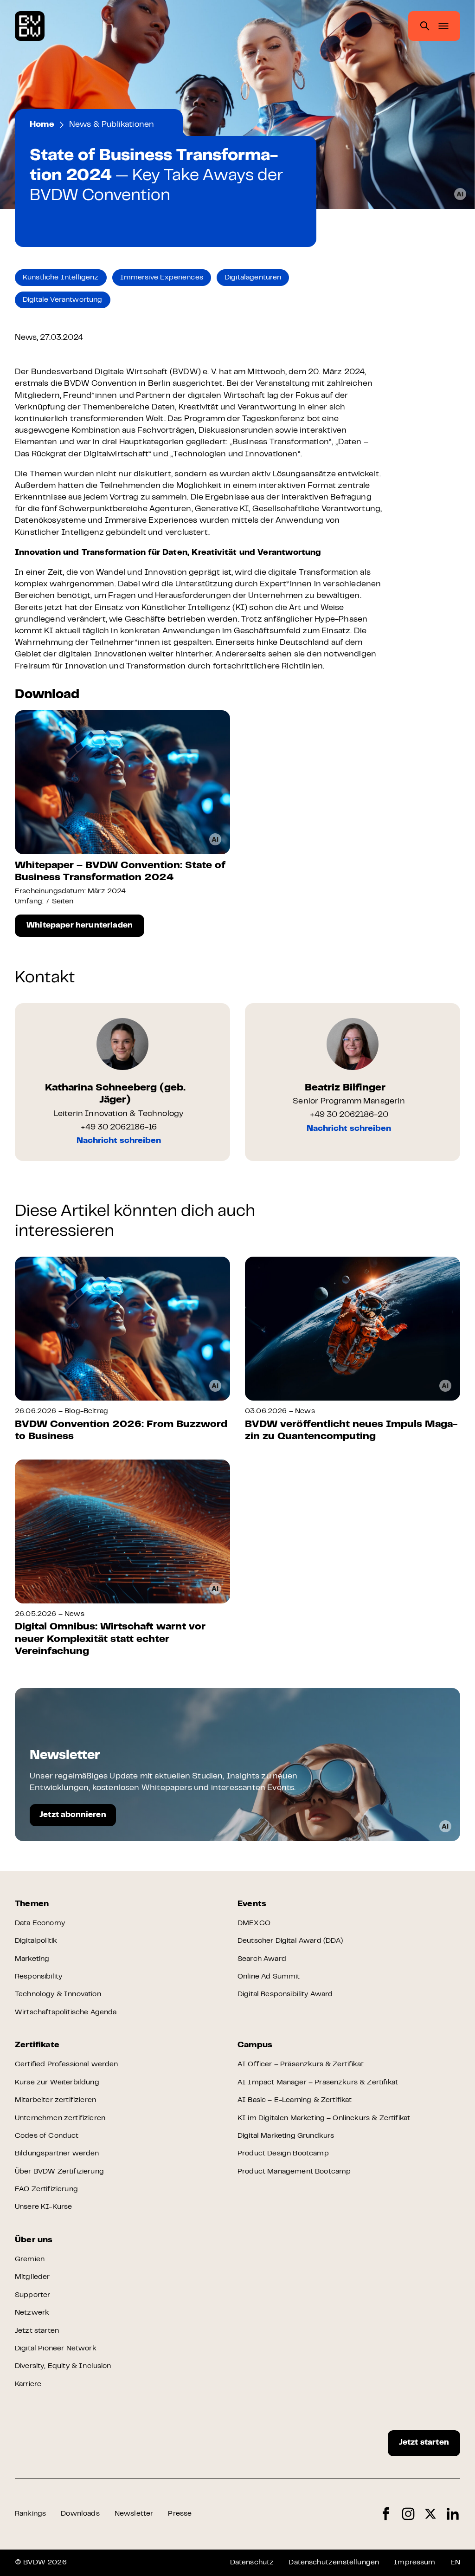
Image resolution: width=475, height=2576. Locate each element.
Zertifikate (37, 2045)
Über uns (34, 2240)
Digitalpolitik (36, 1941)
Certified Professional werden (67, 2064)
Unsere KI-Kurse (43, 2207)
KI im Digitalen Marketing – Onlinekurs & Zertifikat (324, 2118)
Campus (255, 2045)
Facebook (386, 2514)
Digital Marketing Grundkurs (286, 2136)
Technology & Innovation (58, 1994)
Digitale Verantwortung (63, 300)
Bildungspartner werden (57, 2154)
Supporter (32, 2295)
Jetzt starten (37, 2331)
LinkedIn (453, 2514)
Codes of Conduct (47, 2136)
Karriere (28, 2384)
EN (455, 2563)
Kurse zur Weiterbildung (57, 2083)
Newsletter (134, 2514)
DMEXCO (254, 1923)
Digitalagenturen (253, 278)
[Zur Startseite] (30, 26)
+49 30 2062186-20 (349, 1115)
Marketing (32, 1959)
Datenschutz (252, 2563)
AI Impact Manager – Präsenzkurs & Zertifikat (318, 2083)
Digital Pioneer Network (56, 2349)
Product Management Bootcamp (294, 2172)
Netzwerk (32, 2313)
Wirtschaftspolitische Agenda (66, 2012)
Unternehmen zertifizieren (60, 2118)
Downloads (80, 2514)
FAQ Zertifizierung (46, 2189)
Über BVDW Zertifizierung (59, 2172)
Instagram (408, 2514)
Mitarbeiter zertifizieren (55, 2100)
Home (42, 125)
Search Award (262, 1959)
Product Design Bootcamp (283, 2154)
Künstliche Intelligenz (61, 278)
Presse (180, 2514)
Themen (32, 1904)
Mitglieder (32, 2277)
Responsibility (39, 1977)
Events (252, 1904)
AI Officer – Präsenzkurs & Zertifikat (301, 2064)
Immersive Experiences (162, 278)
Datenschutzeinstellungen (334, 2563)
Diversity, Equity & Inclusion (63, 2366)
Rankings (30, 2514)
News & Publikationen (112, 125)
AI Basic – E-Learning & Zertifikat (295, 2100)
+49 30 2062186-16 (119, 1128)
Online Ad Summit (269, 1977)
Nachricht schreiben (119, 1141)
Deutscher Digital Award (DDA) (290, 1941)
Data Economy (40, 1923)
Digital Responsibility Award (285, 1994)
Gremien (30, 2259)
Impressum (414, 2563)
